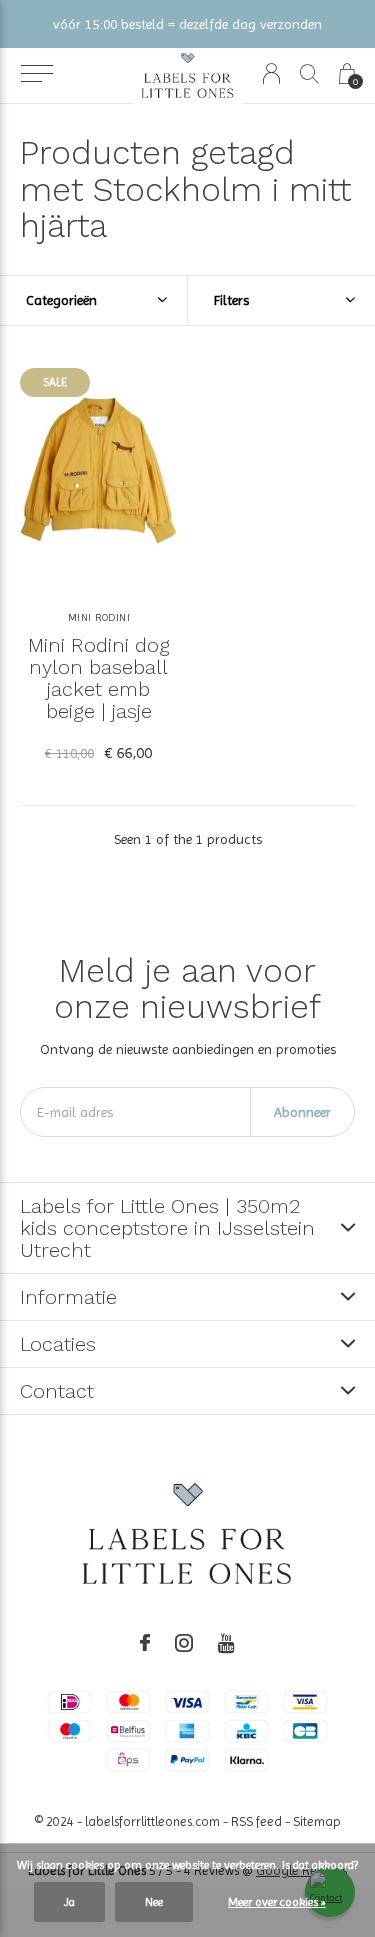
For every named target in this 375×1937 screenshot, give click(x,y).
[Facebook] (145, 1643)
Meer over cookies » (277, 1902)
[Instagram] (184, 1643)
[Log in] (271, 73)
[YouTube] (226, 1643)
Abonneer (302, 1112)
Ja (69, 1902)
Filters (231, 300)
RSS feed (256, 1821)
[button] (36, 74)
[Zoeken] (309, 73)
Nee (154, 1902)
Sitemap (317, 1821)
